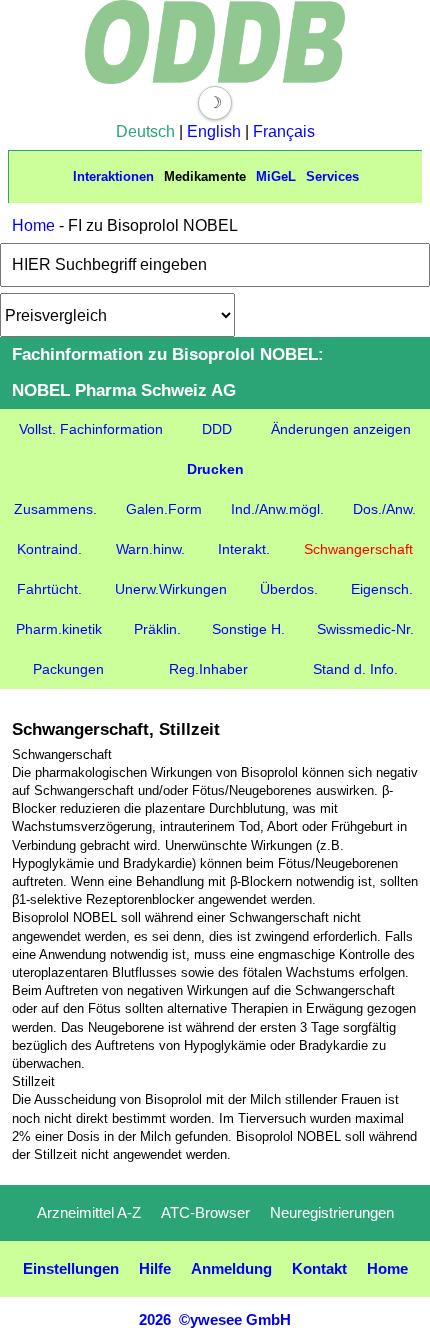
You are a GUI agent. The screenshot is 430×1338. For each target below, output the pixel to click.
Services (332, 176)
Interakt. (244, 549)
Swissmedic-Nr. (365, 629)
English (214, 131)
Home (33, 225)
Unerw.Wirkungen (171, 589)
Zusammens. (55, 509)
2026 (155, 1319)
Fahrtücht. (49, 589)
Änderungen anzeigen (341, 429)
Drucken (215, 469)
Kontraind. (49, 549)
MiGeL (276, 176)
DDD (217, 429)
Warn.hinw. (150, 549)
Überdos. (289, 589)
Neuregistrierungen (332, 1212)
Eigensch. (382, 589)
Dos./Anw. (384, 509)
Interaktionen (113, 176)
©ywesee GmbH (233, 1319)
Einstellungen (71, 1268)
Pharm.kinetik (59, 629)
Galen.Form (164, 509)
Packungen (68, 669)
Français (284, 131)
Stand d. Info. (355, 669)
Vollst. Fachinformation (91, 429)
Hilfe (155, 1268)
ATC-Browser (205, 1212)
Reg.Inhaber (208, 669)
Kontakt (319, 1268)
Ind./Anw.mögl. (277, 509)
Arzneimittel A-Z (89, 1212)
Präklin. (157, 629)
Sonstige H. (248, 629)
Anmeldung (231, 1268)
